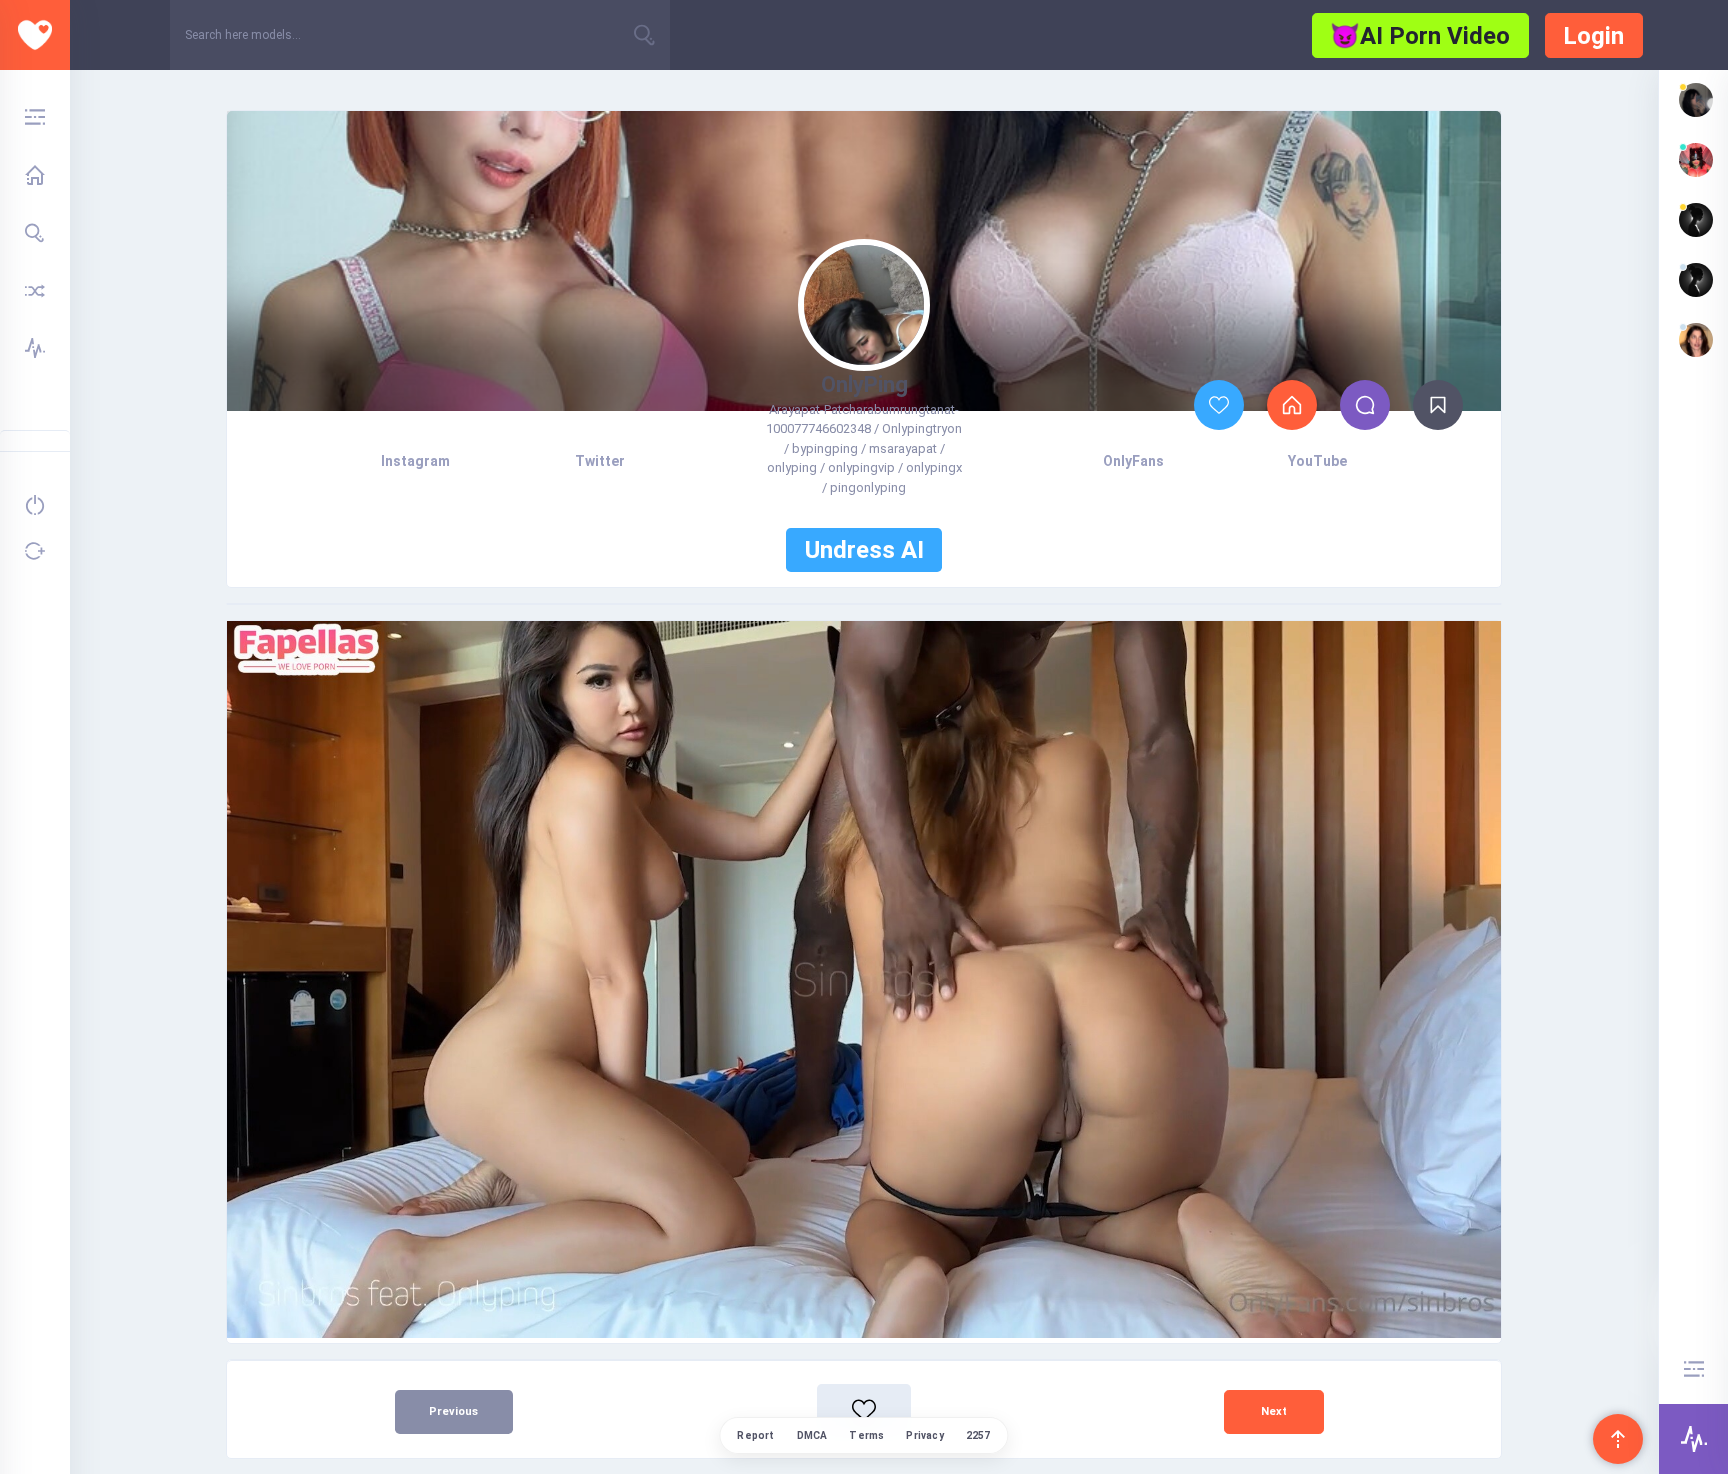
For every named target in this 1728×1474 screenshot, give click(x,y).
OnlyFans (1133, 461)
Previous (453, 1411)
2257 (978, 1435)
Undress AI (864, 550)
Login (1593, 36)
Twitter (600, 461)
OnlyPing (864, 384)
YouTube (1317, 461)
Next (1274, 1411)
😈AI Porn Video (1420, 36)
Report (755, 1435)
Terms (866, 1435)
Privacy (924, 1435)
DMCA (812, 1435)
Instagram (415, 461)
